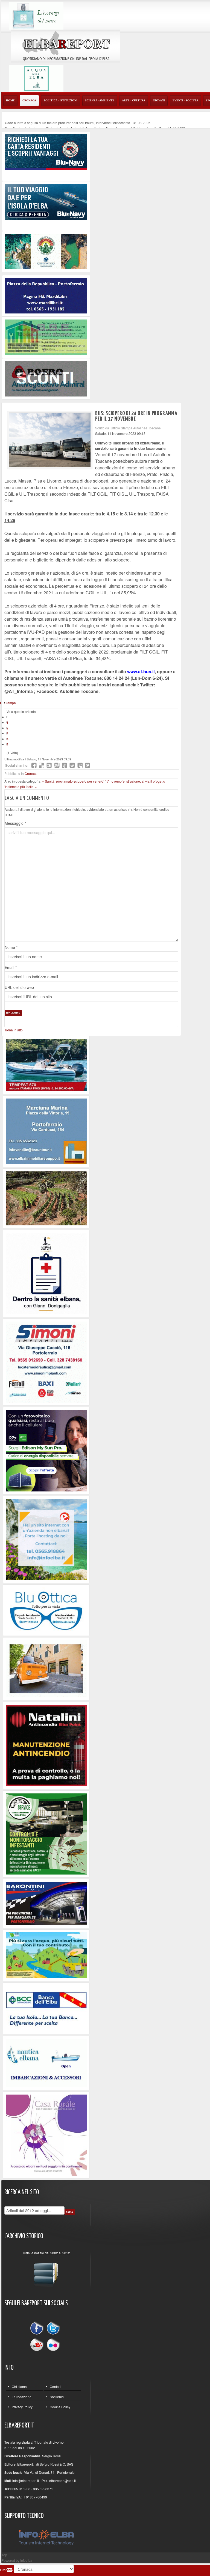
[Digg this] (49, 765)
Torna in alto (14, 1030)
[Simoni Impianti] (46, 1361)
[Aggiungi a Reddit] (72, 765)
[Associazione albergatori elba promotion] (46, 251)
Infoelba (26, 2560)
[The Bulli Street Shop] (46, 1668)
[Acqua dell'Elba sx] (36, 15)
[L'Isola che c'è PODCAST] (46, 1273)
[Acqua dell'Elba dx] (36, 78)
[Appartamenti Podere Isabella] (46, 2134)
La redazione (22, 2397)
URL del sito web (19, 987)
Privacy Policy (22, 2407)
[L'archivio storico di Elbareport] (46, 2272)
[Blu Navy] (46, 151)
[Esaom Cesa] (46, 378)
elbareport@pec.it (62, 2481)
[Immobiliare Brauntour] (46, 1130)
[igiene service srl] (46, 1833)
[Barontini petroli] (46, 1903)
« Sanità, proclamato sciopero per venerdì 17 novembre (84, 781)
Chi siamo (19, 2387)
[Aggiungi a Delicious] (42, 765)
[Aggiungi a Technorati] (65, 765)
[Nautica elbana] (46, 2062)
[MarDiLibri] (46, 295)
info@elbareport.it (26, 2481)
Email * (11, 967)
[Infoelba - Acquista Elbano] (46, 1539)
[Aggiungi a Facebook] (34, 765)
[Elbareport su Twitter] (53, 2329)
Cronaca (31, 773)
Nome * (11, 947)
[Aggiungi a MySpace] (80, 765)
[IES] (46, 1450)
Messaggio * (15, 823)
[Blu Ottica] (46, 1609)
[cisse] (46, 337)
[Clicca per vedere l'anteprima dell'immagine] (50, 440)
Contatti (56, 2387)
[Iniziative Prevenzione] (46, 1745)
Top (4, 2555)
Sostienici (57, 2397)
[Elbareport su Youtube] (38, 2344)
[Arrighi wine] (46, 1198)
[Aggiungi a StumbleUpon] (57, 765)
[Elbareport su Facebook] (38, 2329)
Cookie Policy (60, 2407)
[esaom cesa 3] (46, 1064)
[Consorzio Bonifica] (46, 1955)
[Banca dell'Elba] (46, 2008)
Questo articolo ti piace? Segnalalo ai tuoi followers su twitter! (87, 765)
